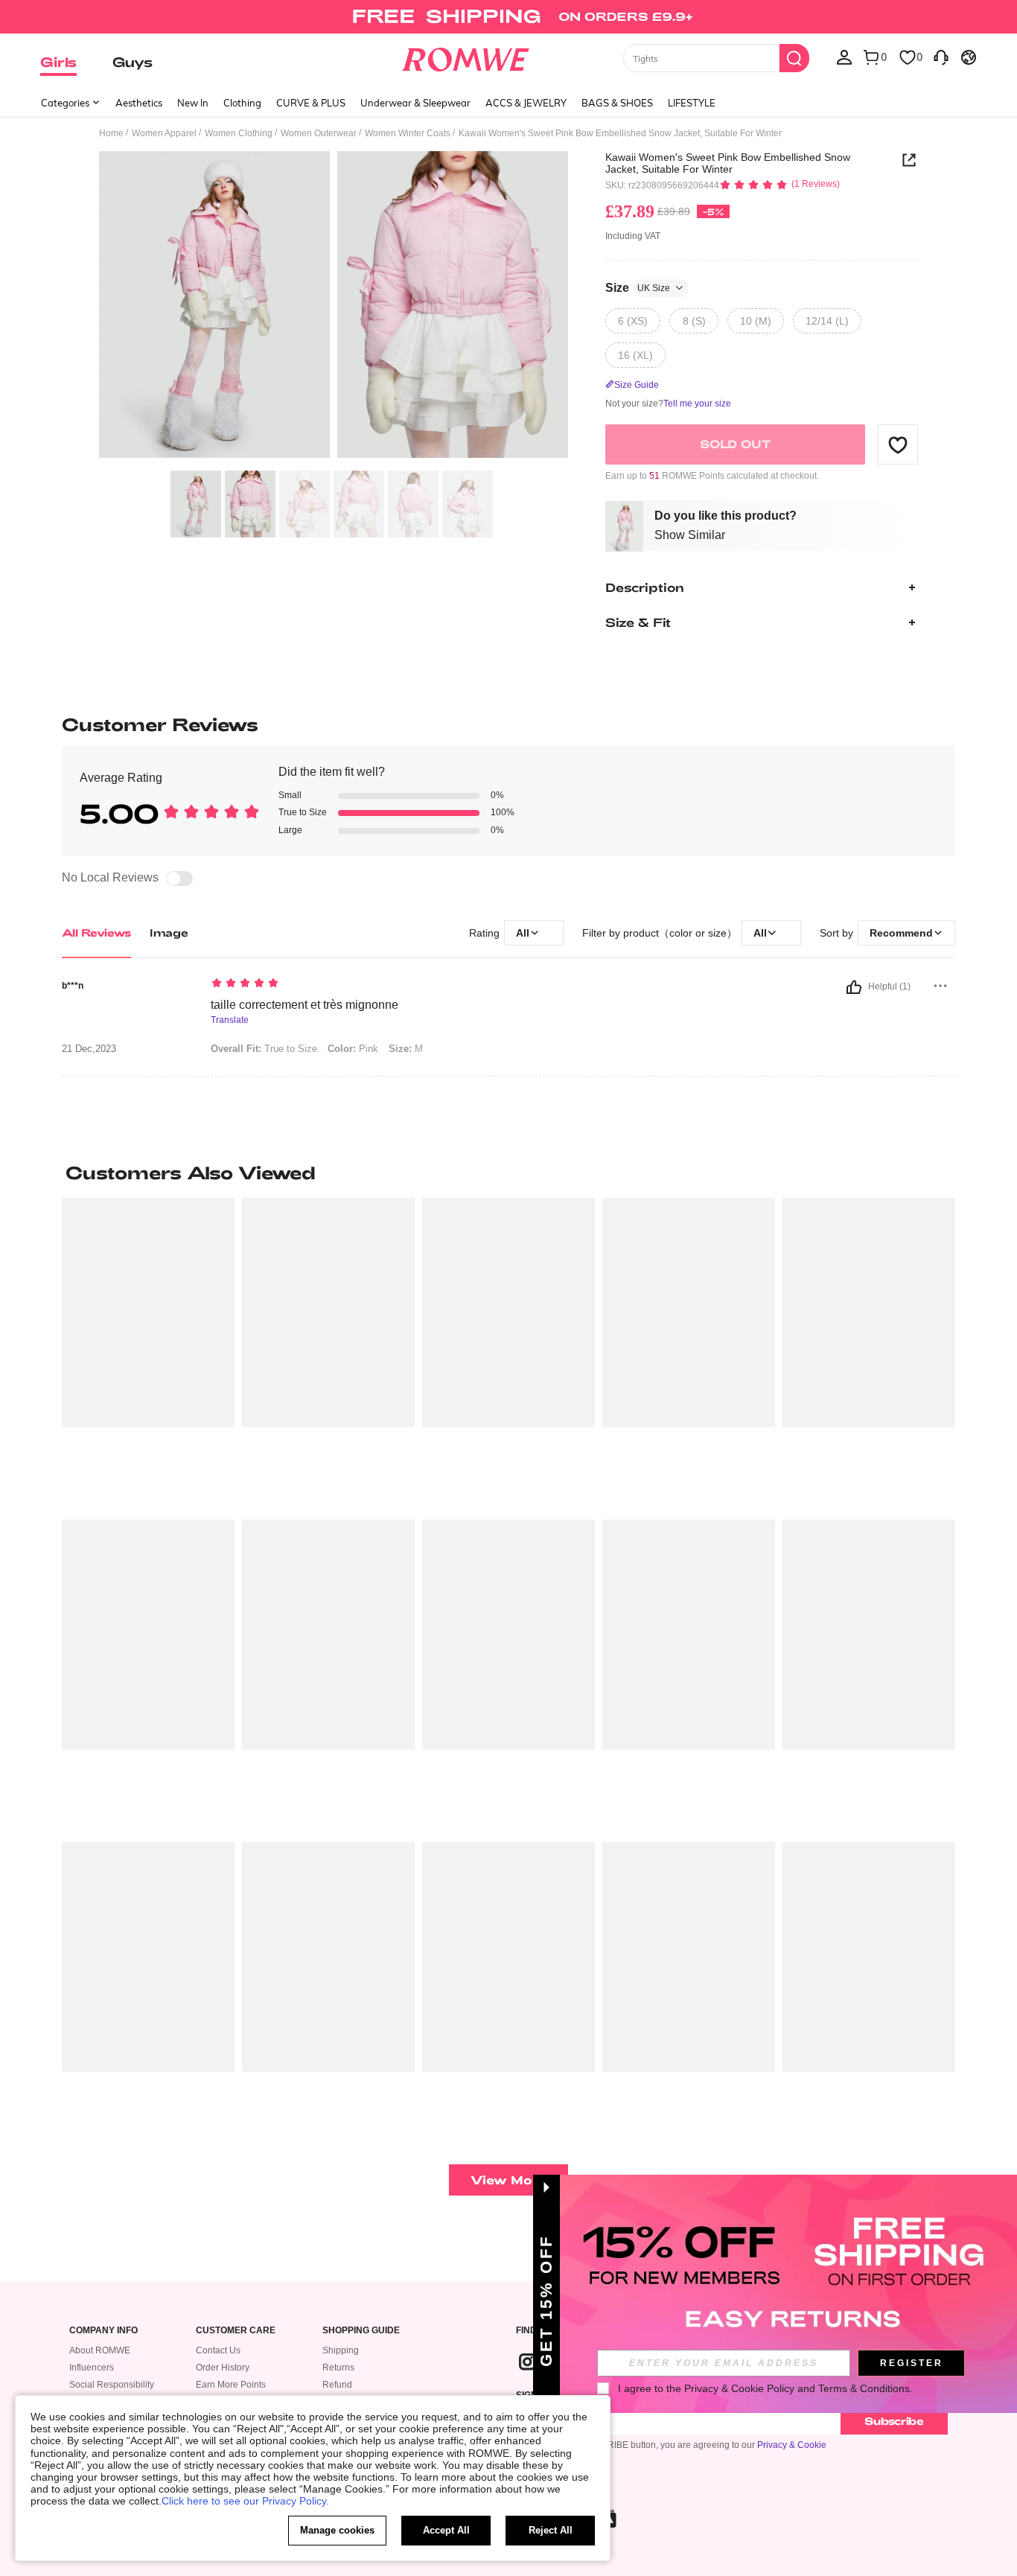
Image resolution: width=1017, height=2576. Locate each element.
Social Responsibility (112, 2385)
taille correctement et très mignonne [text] (305, 1005)
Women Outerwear (319, 133)
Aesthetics (139, 103)
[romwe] (466, 57)
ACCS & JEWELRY (526, 103)
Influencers (92, 2368)
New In (193, 103)
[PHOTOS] (334, 307)
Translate (230, 1020)
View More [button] (508, 2180)
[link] (508, 18)
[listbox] (844, 57)
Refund (337, 2385)
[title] (508, 1173)
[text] (338, 984)
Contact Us (218, 2350)
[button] (898, 444)
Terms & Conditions (864, 2388)
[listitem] (148, 1353)
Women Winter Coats (408, 133)
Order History (223, 2368)
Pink (353, 1049)
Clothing (242, 103)
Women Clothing (239, 133)
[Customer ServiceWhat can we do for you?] (941, 57)
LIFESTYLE (692, 103)
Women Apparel (164, 133)
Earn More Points (231, 2385)
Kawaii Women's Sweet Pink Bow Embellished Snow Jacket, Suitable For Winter (728, 163)
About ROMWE (100, 2350)
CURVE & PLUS (311, 103)
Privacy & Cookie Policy (739, 2388)
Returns (338, 2368)
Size (638, 288)
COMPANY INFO (103, 2331)
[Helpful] (854, 987)
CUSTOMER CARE (236, 2331)
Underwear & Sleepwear (415, 103)
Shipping (341, 2350)
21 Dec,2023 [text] (89, 1049)
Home (111, 133)
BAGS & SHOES (617, 103)
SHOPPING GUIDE (361, 2331)
